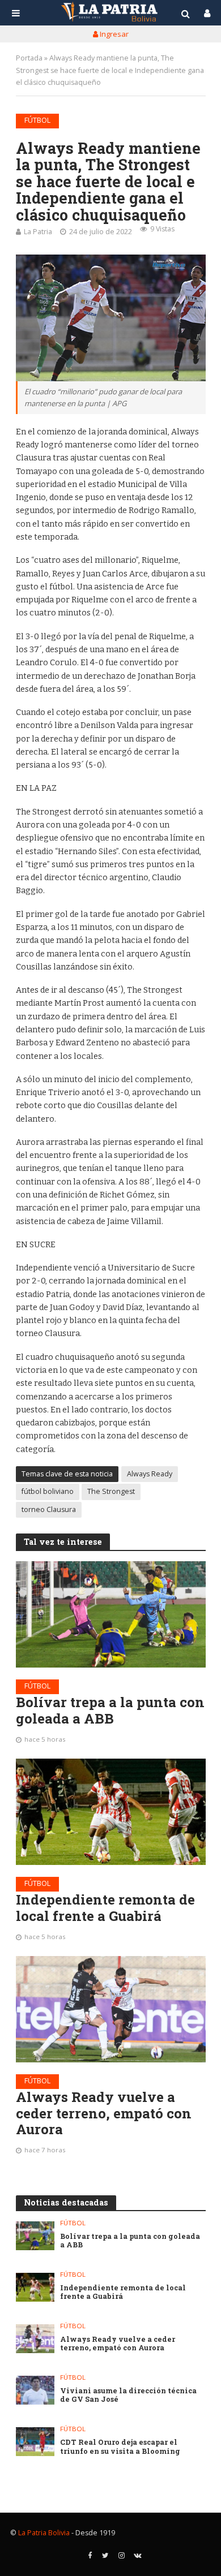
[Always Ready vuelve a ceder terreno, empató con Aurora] (111, 2009)
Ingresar (113, 34)
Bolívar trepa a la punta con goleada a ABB (110, 1711)
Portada (29, 58)
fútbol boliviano (48, 1491)
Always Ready (150, 1474)
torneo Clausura (49, 1509)
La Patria (38, 232)
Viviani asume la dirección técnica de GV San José (128, 2395)
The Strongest (111, 1491)
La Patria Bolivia (44, 2533)
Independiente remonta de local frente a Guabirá (105, 1908)
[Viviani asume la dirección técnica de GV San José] (35, 2390)
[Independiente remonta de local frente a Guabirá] (111, 1812)
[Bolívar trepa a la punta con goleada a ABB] (111, 1614)
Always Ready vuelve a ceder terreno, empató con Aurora (104, 2113)
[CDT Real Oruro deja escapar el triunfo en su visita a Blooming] (35, 2442)
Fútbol (37, 120)
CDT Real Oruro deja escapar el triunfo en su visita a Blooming (120, 2446)
